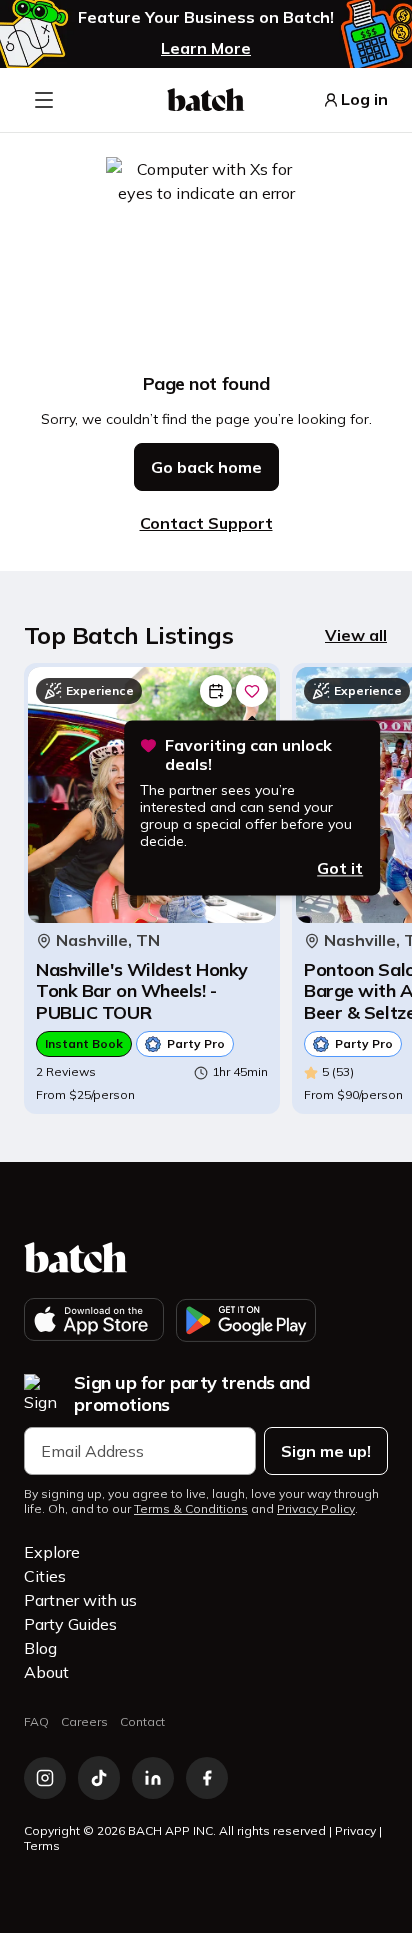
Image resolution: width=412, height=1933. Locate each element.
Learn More (206, 48)
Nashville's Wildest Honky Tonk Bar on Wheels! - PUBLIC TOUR (142, 991)
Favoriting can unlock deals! (248, 755)
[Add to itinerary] (216, 691)
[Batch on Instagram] (45, 1778)
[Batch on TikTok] (99, 1778)
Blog (40, 1648)
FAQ (36, 1721)
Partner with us (80, 1600)
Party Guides (70, 1624)
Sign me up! (326, 1451)
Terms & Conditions (191, 1509)
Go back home (206, 467)
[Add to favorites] (252, 691)
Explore (52, 1552)
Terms (42, 1845)
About (46, 1672)
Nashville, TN (108, 940)
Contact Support (206, 523)
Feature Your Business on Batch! (206, 17)
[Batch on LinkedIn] (153, 1778)
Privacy (355, 1830)
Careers (84, 1721)
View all (356, 635)
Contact (142, 1721)
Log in (364, 99)
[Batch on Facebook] (207, 1778)
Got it (340, 868)
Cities (45, 1576)
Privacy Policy (316, 1509)
